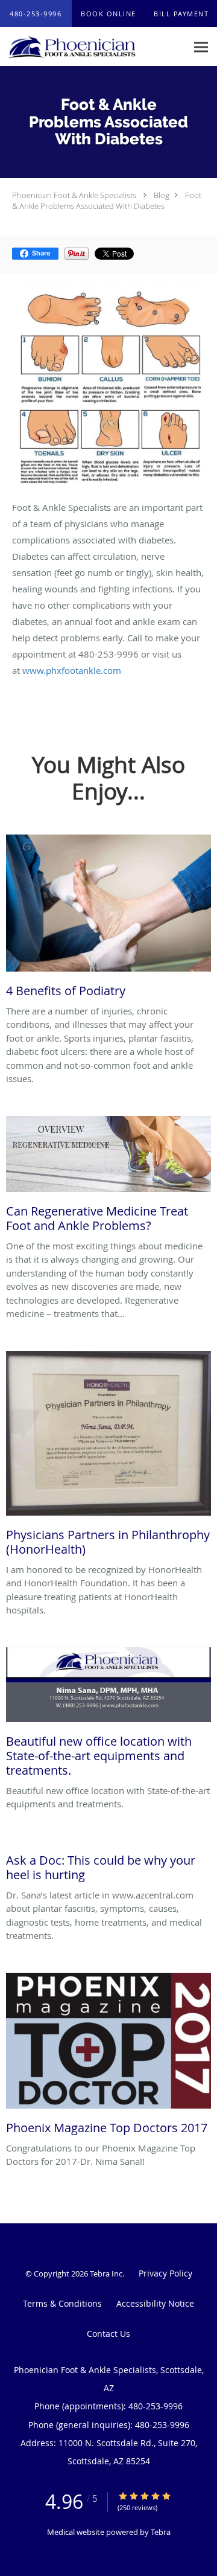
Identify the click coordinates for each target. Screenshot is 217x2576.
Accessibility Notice (155, 2303)
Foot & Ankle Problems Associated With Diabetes (107, 200)
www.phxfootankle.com (72, 670)
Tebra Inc (106, 2273)
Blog (162, 195)
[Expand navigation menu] (201, 47)
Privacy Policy (165, 2273)
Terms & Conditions (62, 2303)
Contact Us (108, 2334)
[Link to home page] (93, 47)
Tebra (161, 2532)
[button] (108, 14)
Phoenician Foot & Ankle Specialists (74, 195)
